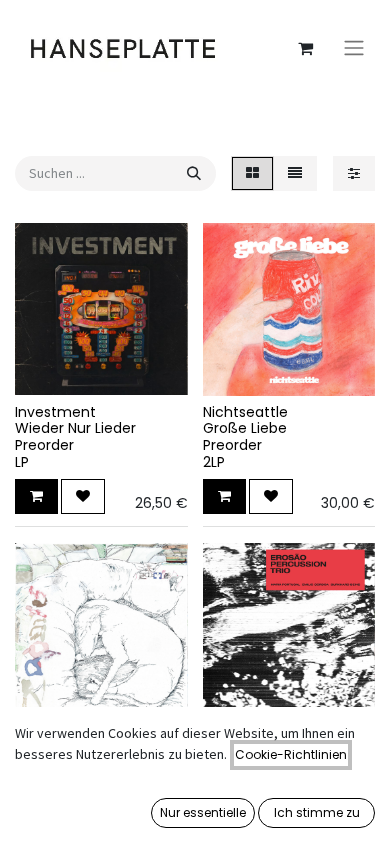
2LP (214, 462)
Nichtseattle (245, 412)
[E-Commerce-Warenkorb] (305, 48)
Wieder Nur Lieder (75, 428)
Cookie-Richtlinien (291, 754)
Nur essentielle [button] (203, 812)
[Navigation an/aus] (354, 48)
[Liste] (295, 173)
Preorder (44, 445)
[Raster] (252, 173)
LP (22, 462)
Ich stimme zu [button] (317, 812)
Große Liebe (245, 428)
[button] (36, 496)
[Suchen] (194, 173)
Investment (55, 412)
